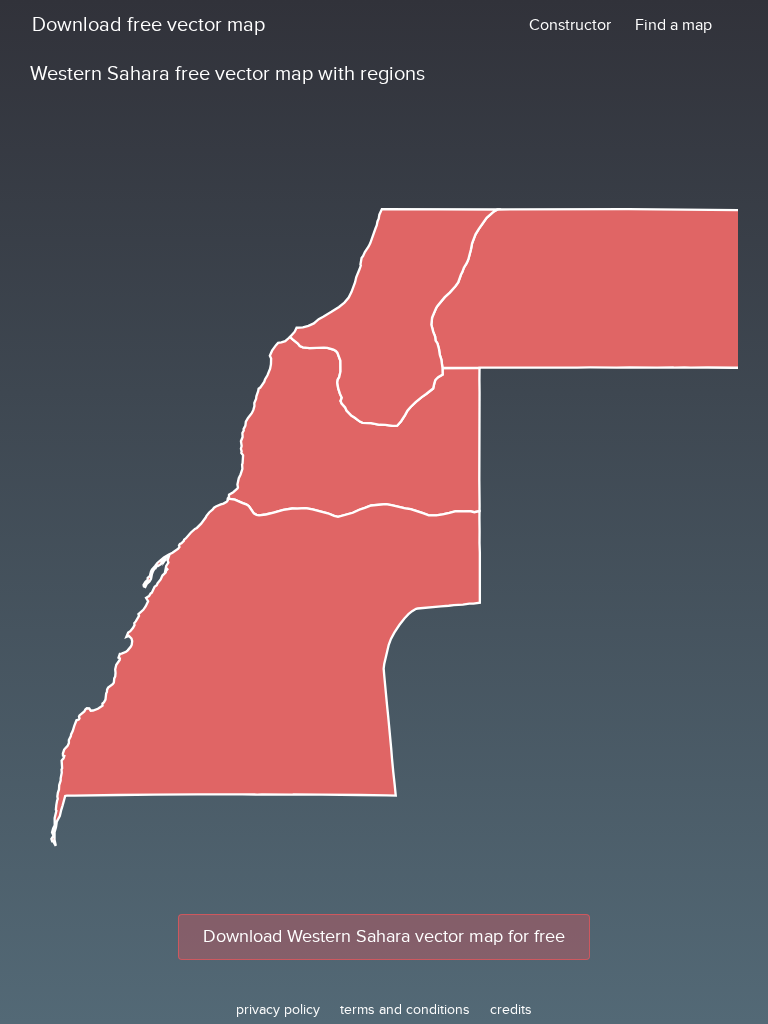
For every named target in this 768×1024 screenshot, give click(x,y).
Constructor (570, 25)
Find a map (673, 25)
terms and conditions (405, 1009)
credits (511, 1009)
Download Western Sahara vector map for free (384, 936)
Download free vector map (148, 25)
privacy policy (278, 1009)
